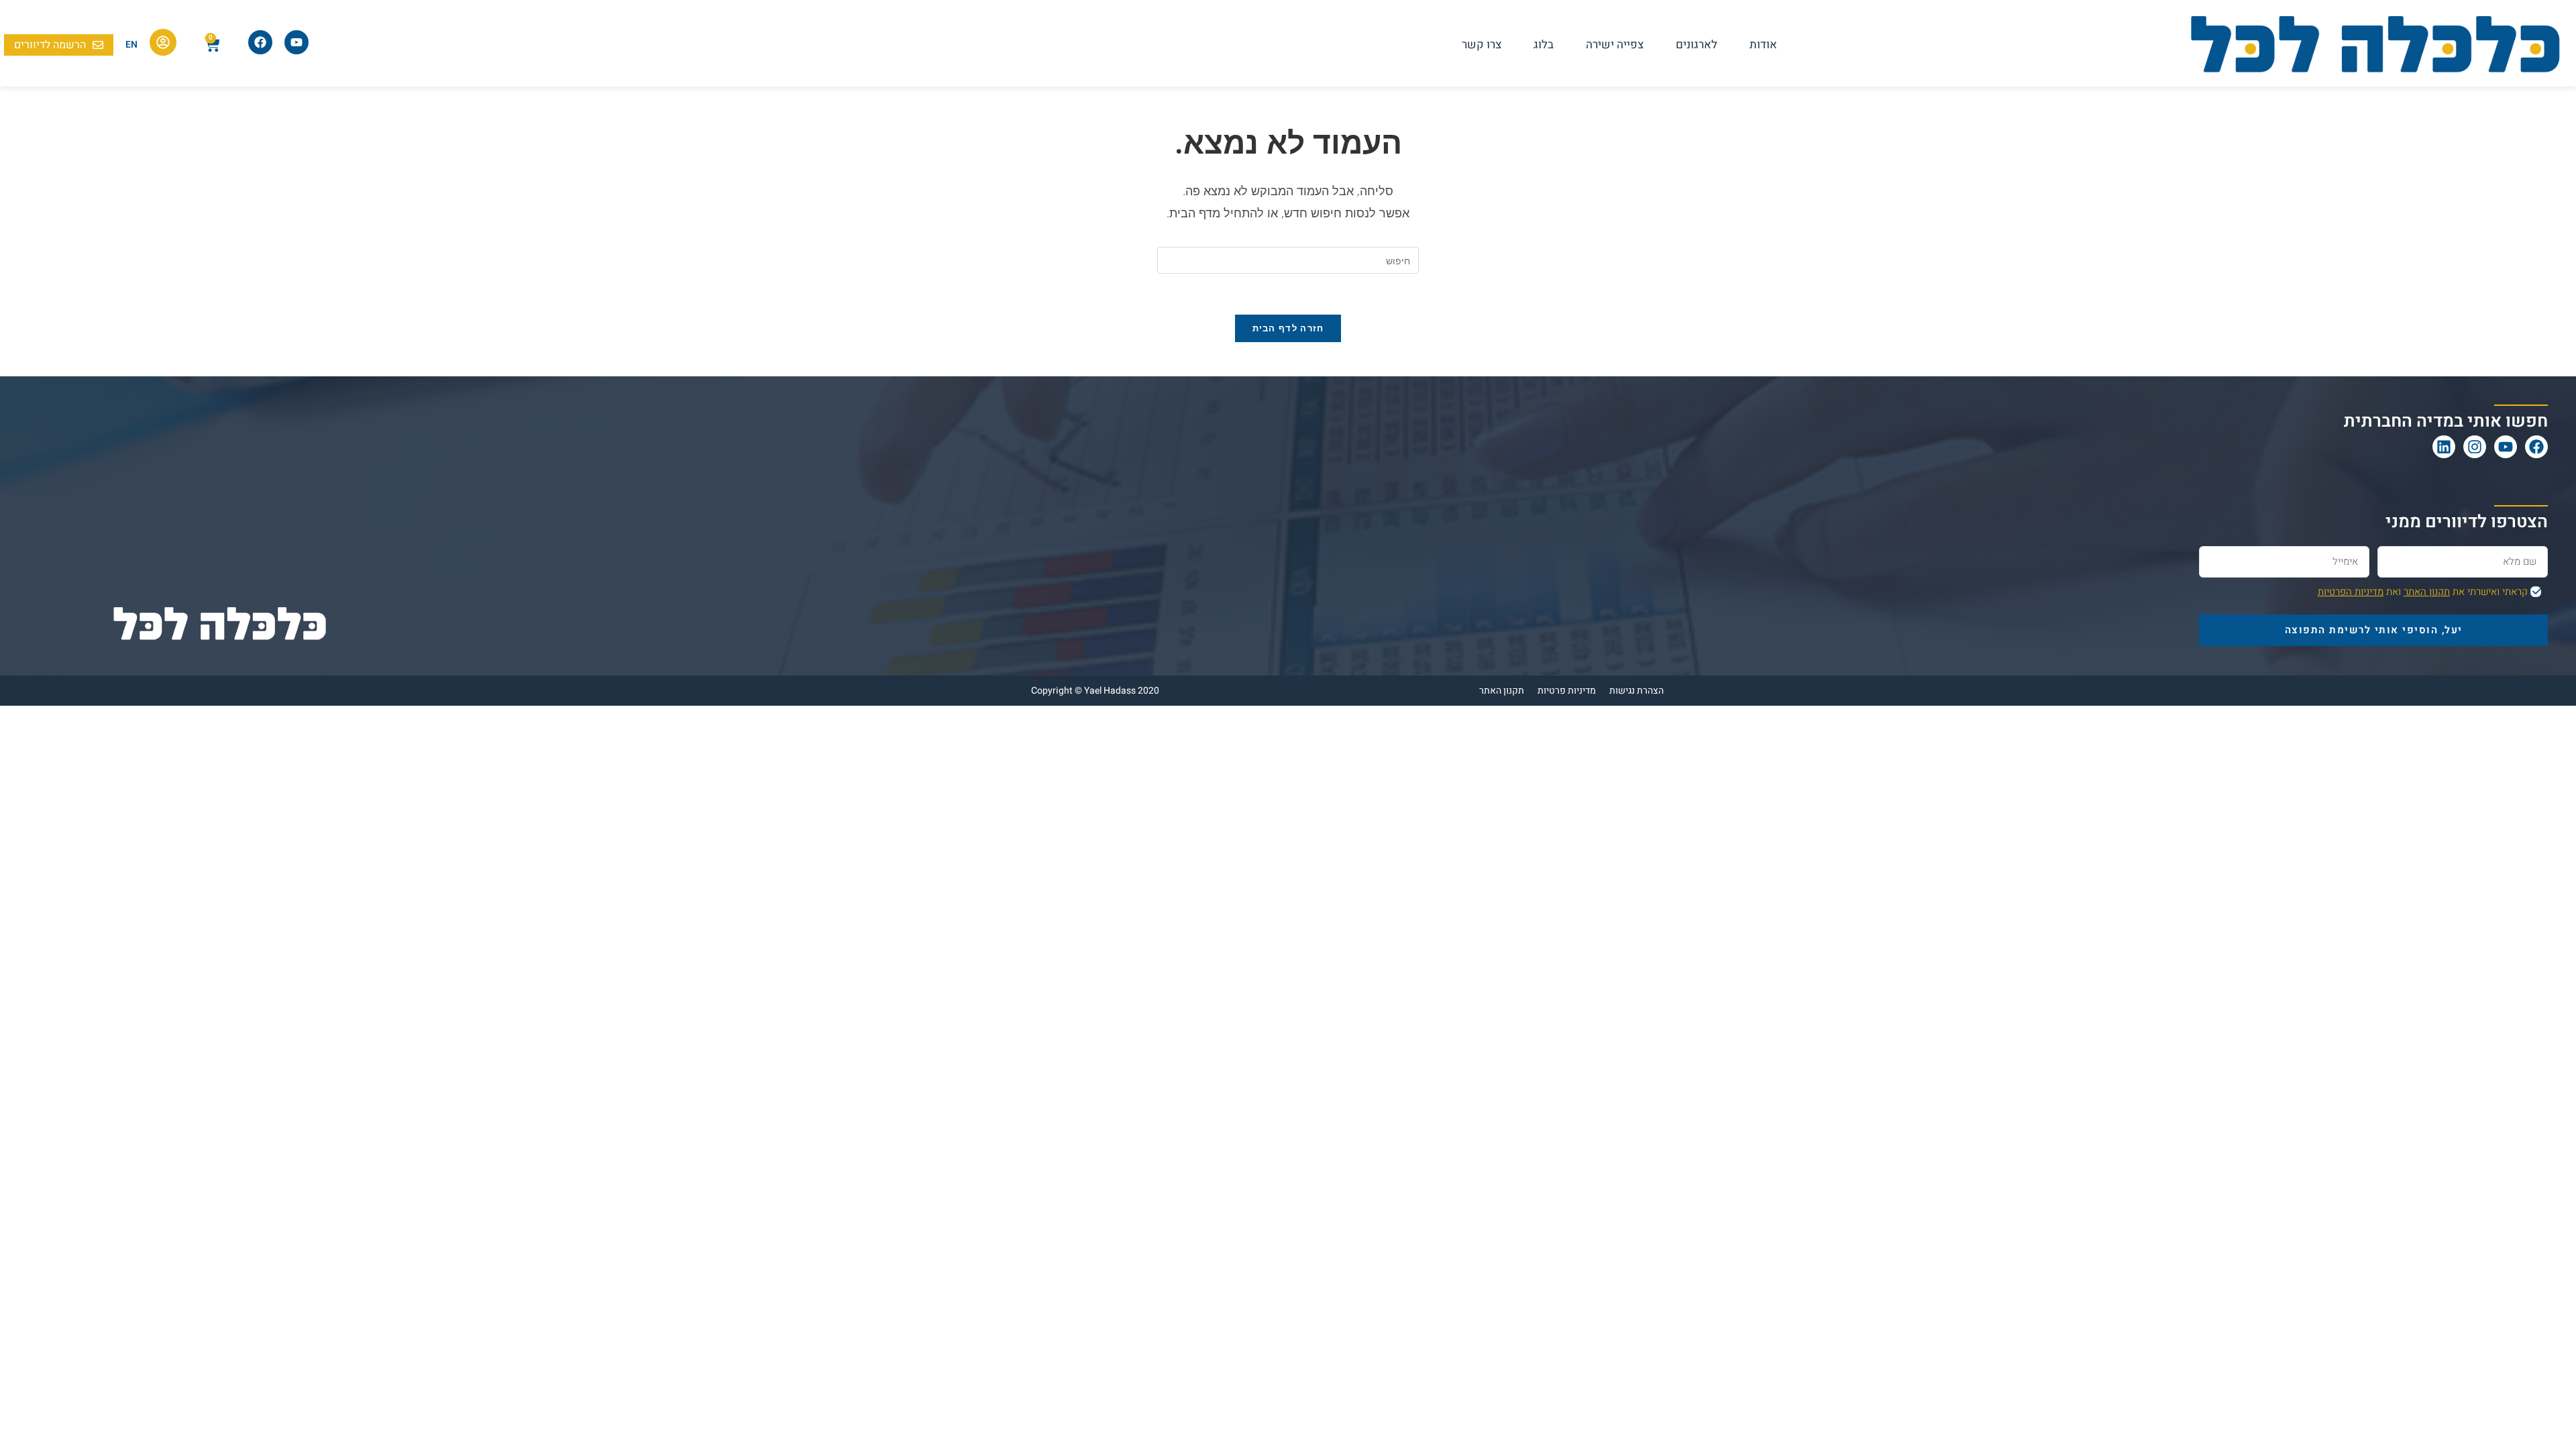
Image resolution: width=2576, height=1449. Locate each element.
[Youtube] (2506, 447)
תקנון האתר (2427, 592)
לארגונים (1697, 45)
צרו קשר (1482, 45)
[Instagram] (2475, 447)
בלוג (1544, 45)
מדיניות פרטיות (1567, 691)
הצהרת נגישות (1636, 691)
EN (131, 45)
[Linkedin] (2444, 447)
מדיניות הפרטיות (2351, 592)
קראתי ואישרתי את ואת (2423, 592)
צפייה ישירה (1615, 45)
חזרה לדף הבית (1288, 328)
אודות (1763, 45)
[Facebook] (2536, 447)
